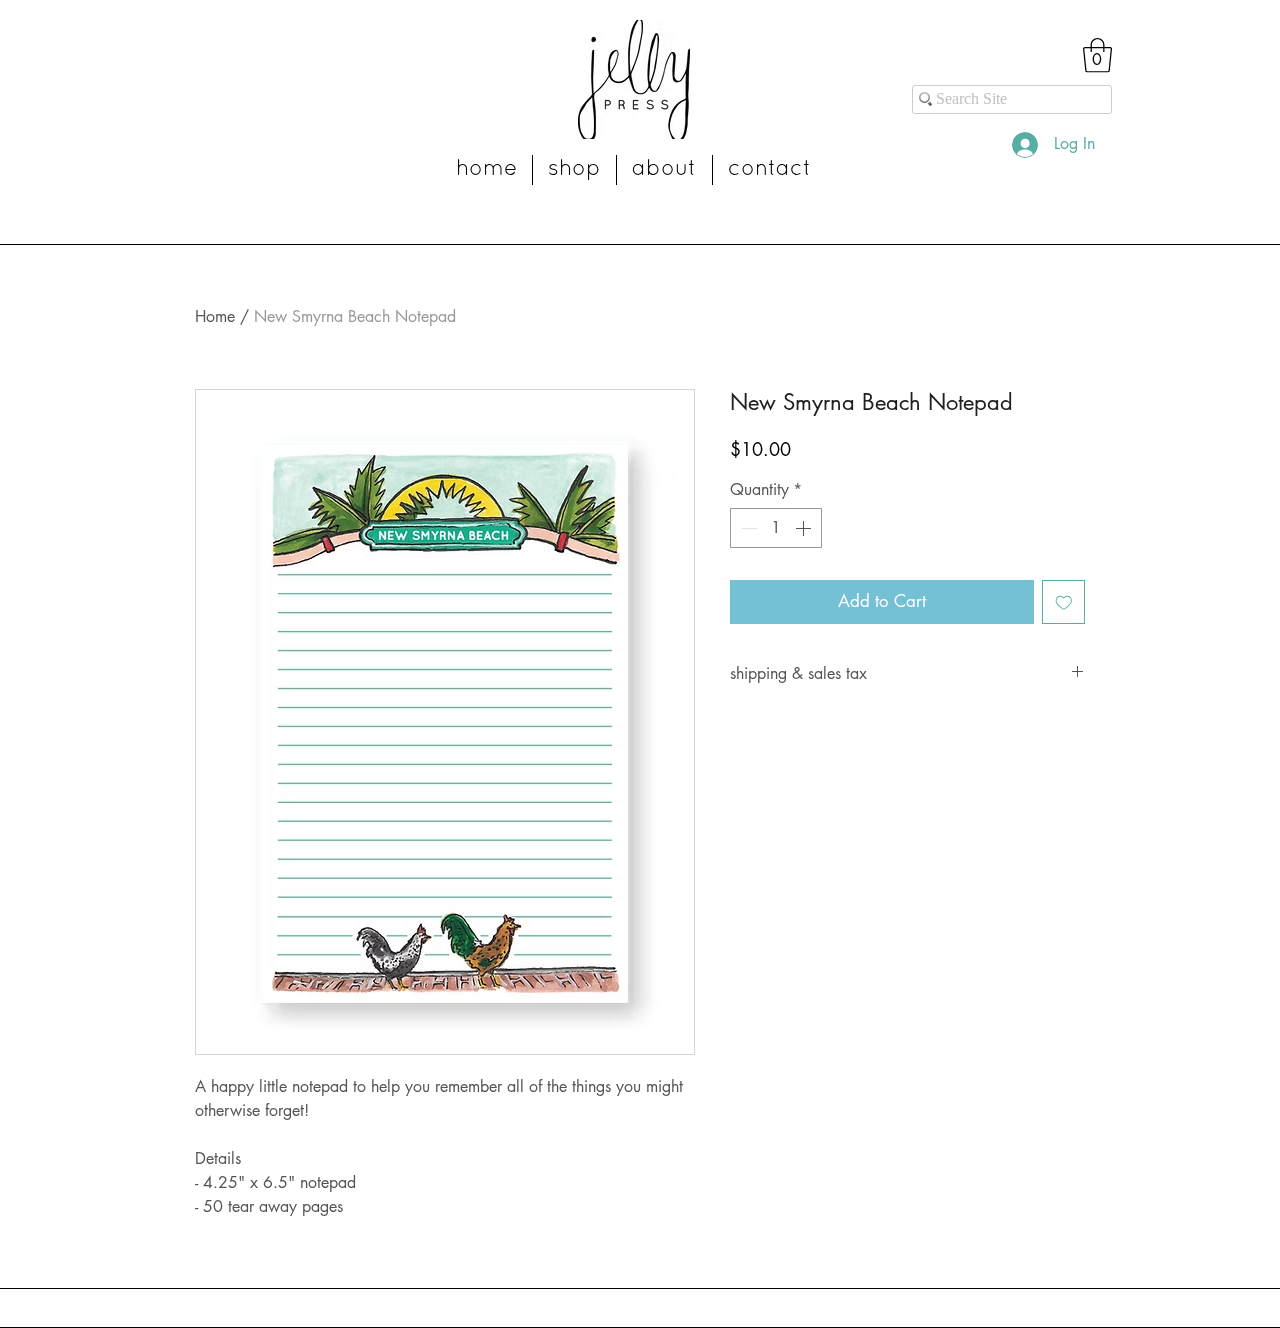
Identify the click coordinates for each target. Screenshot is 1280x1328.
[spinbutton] (776, 528)
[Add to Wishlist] (1064, 602)
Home (215, 316)
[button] (1097, 55)
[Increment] (805, 528)
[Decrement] (747, 528)
